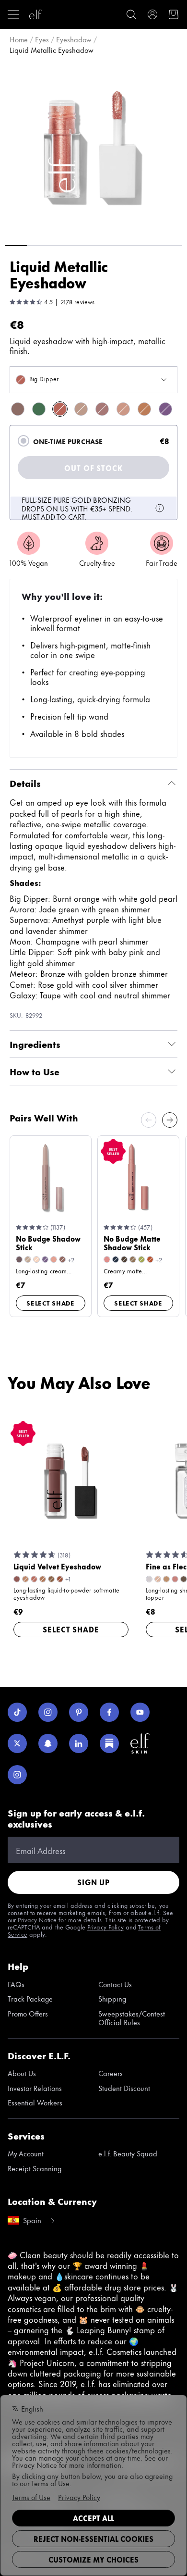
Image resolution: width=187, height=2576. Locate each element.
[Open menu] (13, 14)
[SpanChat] (48, 1743)
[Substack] (109, 1743)
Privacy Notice (37, 1919)
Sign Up (93, 1882)
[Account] (152, 14)
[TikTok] (17, 1712)
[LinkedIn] (79, 1743)
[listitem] (18, 409)
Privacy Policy (105, 1927)
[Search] (131, 14)
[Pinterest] (79, 1712)
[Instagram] (48, 1712)
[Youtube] (140, 1712)
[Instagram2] (17, 1775)
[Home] (35, 14)
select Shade (51, 1303)
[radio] (23, 441)
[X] (17, 1743)
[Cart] (174, 14)
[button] (93, 149)
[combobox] (93, 380)
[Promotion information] (160, 508)
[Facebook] (109, 1712)
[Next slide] (170, 1120)
